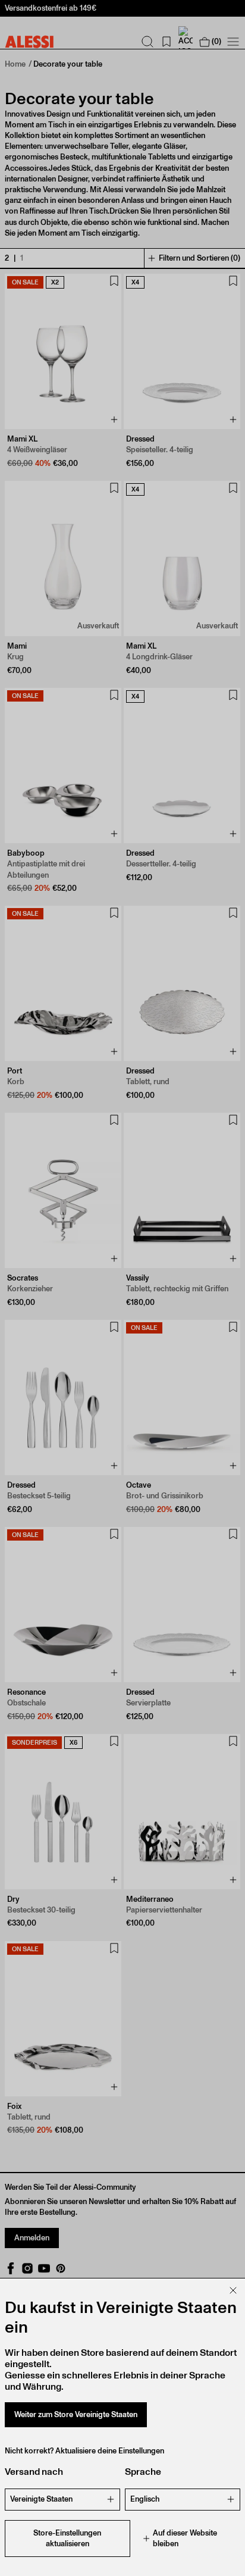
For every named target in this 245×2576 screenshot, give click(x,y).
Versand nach (34, 2472)
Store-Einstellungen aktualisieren (67, 2538)
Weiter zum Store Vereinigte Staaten (76, 2414)
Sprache (143, 2472)
